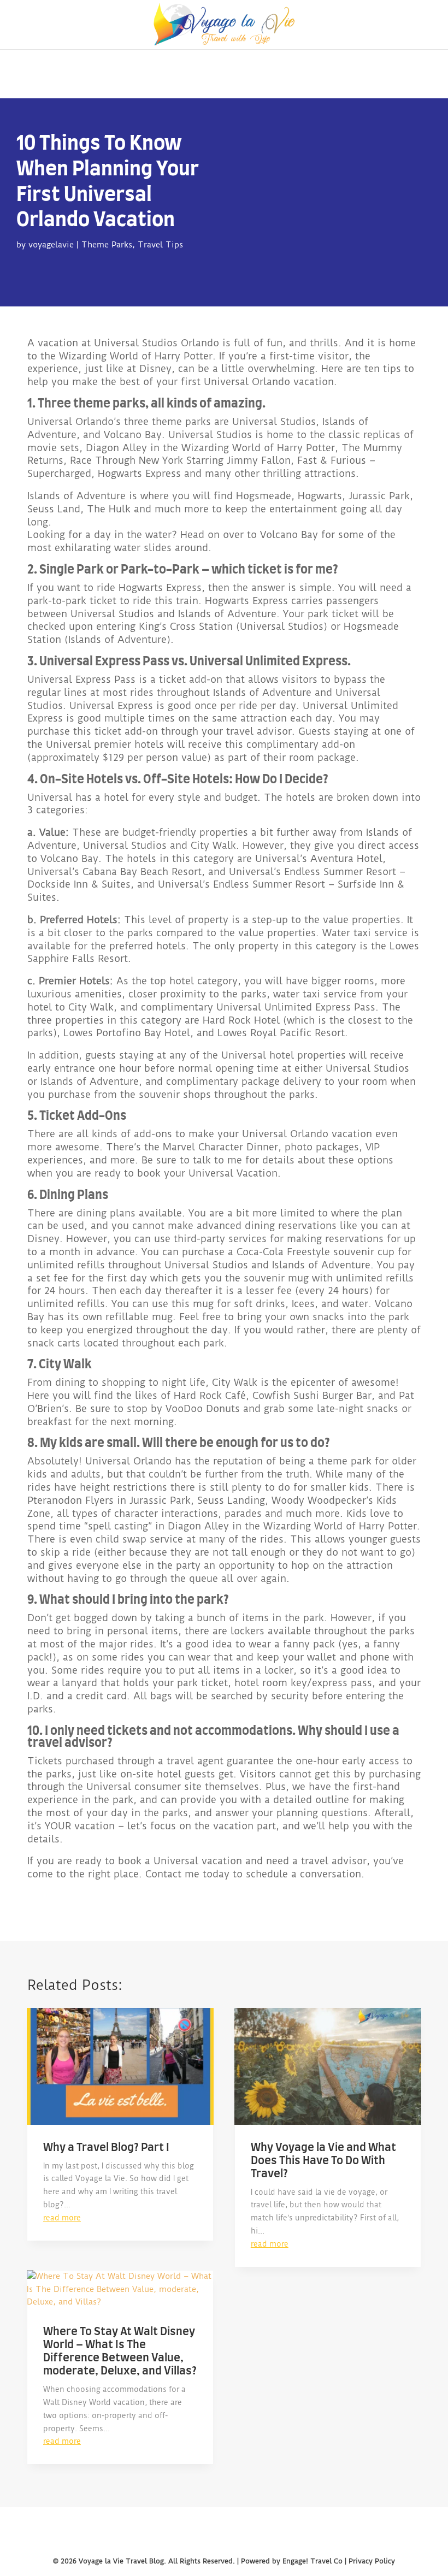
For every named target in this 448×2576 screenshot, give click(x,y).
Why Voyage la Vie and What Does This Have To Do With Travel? (323, 2161)
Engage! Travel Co (313, 2561)
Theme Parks (107, 245)
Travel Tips (160, 245)
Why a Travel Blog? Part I (106, 2148)
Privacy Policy (372, 2561)
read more (62, 2218)
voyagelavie (51, 245)
